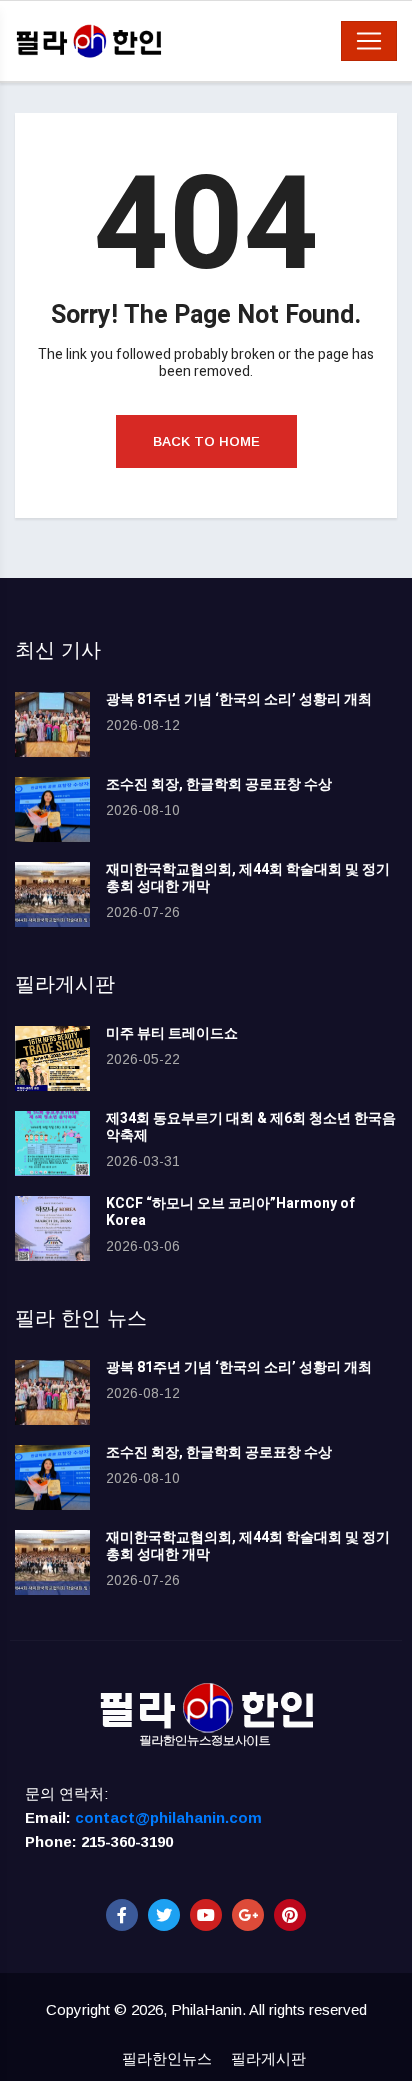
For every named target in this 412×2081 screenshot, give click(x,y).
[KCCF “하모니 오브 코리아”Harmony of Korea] (52, 1228)
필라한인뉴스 (167, 2058)
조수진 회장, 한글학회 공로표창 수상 (219, 784)
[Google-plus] (248, 1915)
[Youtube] (206, 1915)
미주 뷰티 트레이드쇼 (172, 1033)
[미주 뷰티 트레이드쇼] (52, 1058)
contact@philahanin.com (168, 1817)
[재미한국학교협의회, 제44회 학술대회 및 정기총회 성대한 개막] (52, 894)
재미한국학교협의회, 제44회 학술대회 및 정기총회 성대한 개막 (248, 878)
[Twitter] (164, 1915)
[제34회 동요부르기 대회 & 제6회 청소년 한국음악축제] (52, 1143)
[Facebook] (122, 1915)
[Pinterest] (290, 1915)
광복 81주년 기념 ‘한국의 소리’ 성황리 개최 (239, 699)
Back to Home (206, 441)
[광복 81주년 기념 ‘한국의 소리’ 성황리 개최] (52, 724)
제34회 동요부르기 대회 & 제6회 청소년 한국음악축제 (251, 1127)
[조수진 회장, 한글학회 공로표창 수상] (52, 809)
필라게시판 (268, 2058)
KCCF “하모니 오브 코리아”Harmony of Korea (230, 1212)
